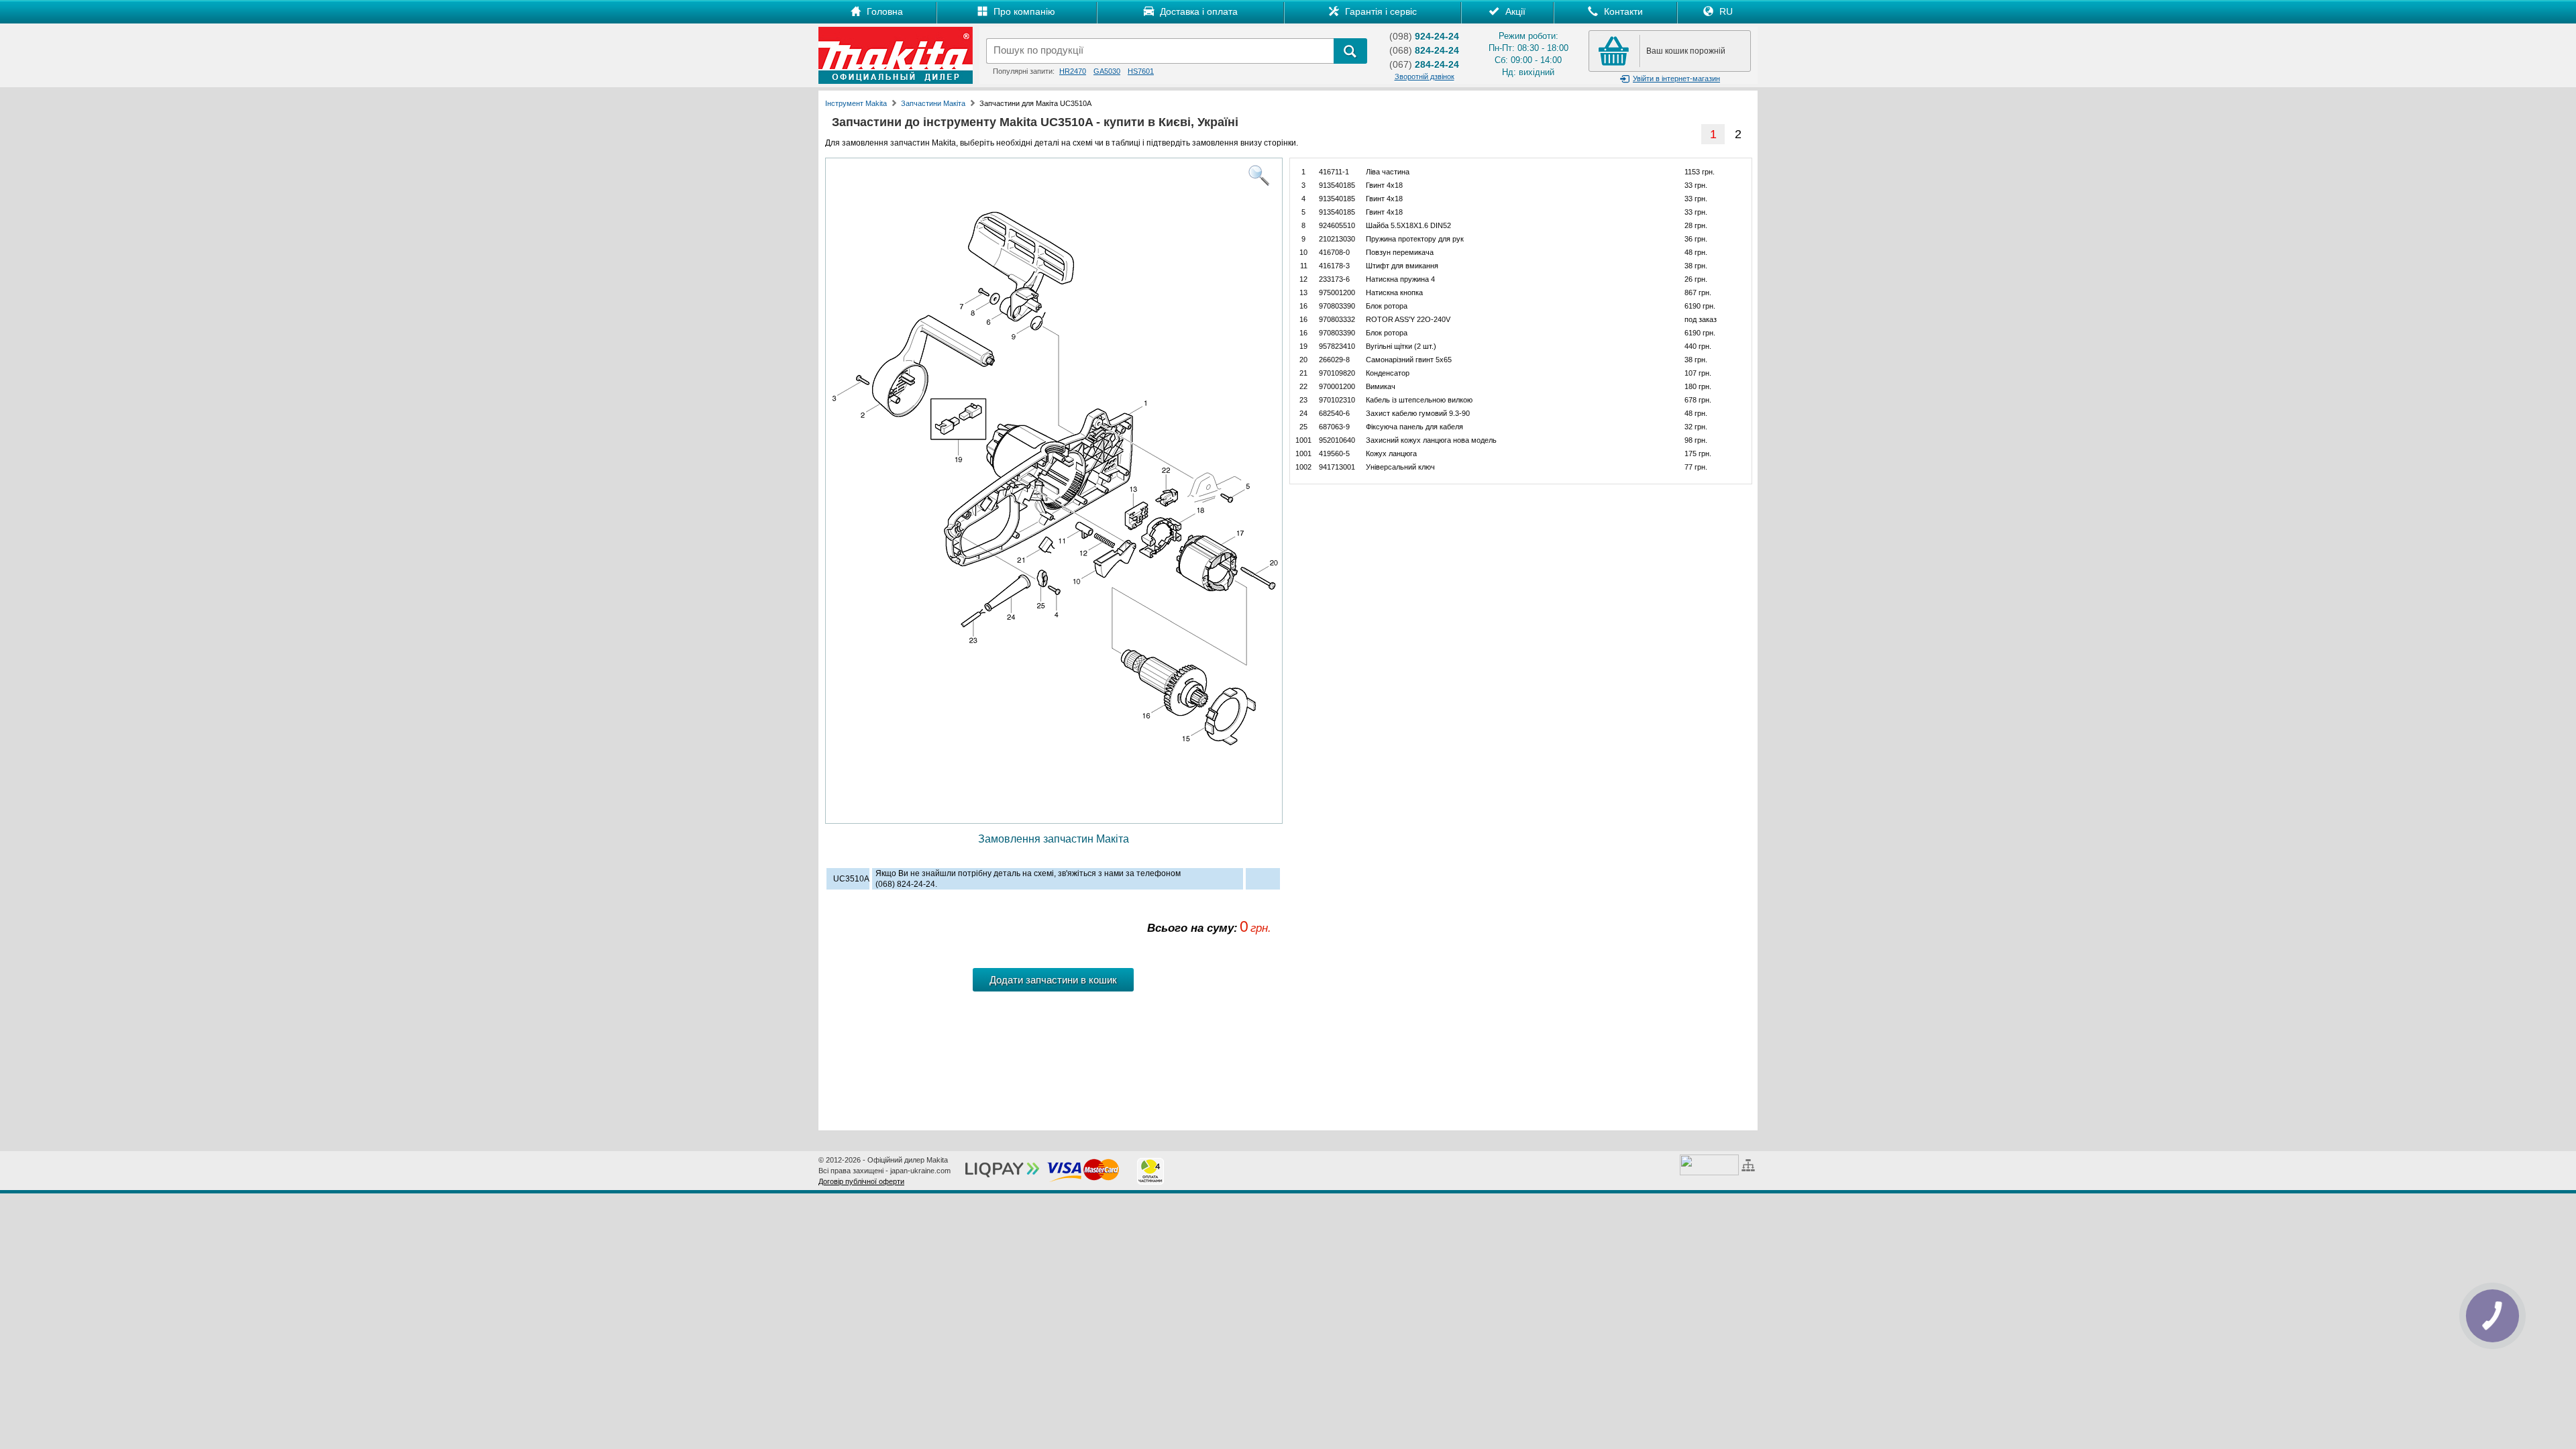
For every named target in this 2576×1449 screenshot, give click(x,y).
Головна (883, 11)
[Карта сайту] (1750, 1164)
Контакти (1622, 11)
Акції (1514, 11)
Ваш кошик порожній (1686, 51)
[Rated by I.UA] (1709, 1164)
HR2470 (1073, 71)
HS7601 (1141, 71)
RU (1725, 11)
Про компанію (1023, 11)
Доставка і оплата (1197, 11)
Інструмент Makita (856, 103)
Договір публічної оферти (861, 1181)
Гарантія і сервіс (1380, 11)
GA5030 (1107, 71)
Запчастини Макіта (933, 103)
